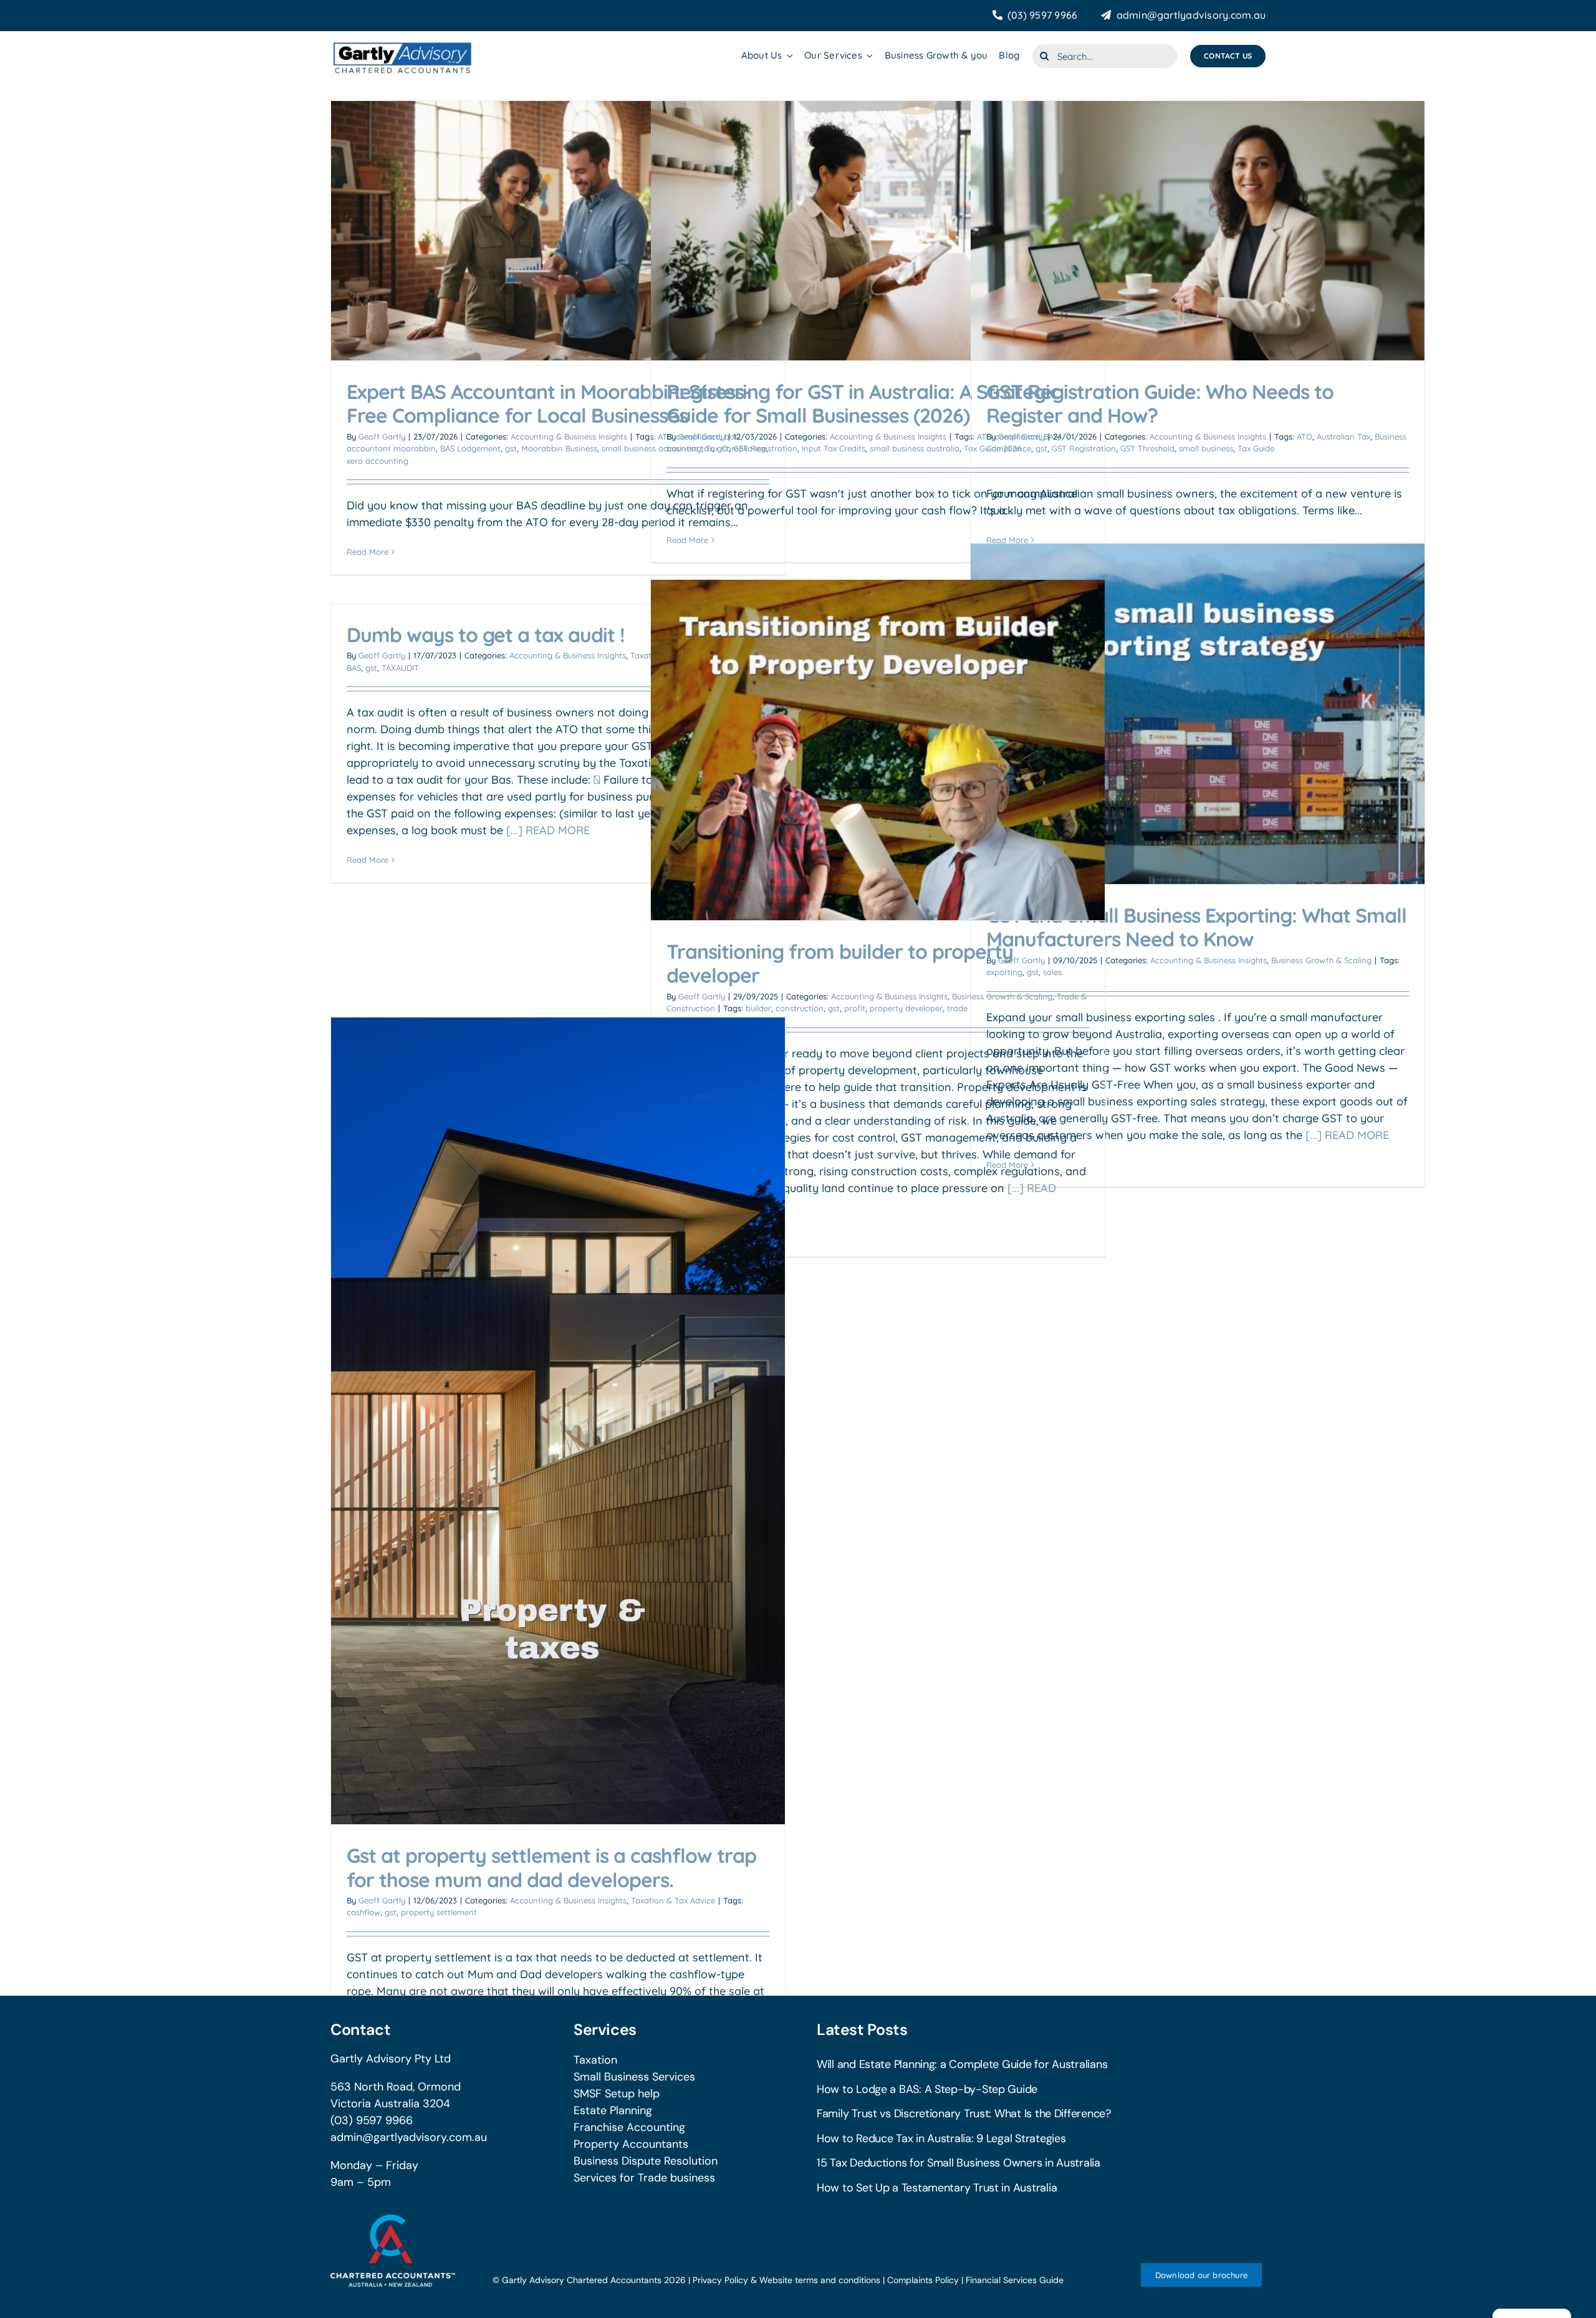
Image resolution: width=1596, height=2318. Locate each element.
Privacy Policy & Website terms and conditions (786, 2280)
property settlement (439, 1912)
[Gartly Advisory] (401, 43)
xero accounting (377, 461)
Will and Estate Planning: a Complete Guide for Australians (962, 2064)
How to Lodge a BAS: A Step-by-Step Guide (927, 2089)
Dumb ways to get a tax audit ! (486, 635)
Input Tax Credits (834, 448)
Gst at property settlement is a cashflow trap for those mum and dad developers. (551, 1867)
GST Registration (765, 448)
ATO (1305, 436)
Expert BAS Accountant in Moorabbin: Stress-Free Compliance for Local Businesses (549, 403)
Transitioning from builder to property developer (840, 963)
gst (511, 448)
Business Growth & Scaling (1321, 960)
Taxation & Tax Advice (673, 1900)
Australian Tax (1344, 436)
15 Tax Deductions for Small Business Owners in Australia (959, 2163)
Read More (368, 552)
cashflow (363, 1912)
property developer (906, 1008)
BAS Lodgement (470, 448)
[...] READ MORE (1347, 1135)
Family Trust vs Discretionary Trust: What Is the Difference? (964, 2114)
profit (855, 1008)
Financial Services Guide (1015, 2280)
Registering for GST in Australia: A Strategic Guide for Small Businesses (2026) (863, 403)
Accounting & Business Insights (569, 436)
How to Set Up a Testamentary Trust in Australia (937, 2188)
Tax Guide (1256, 448)
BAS (354, 668)
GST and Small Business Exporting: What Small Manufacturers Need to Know (1196, 927)
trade (957, 1008)
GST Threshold (1147, 448)
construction (800, 1008)
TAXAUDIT (400, 668)
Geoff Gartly (382, 436)
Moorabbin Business (559, 448)
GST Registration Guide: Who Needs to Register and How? (1160, 403)
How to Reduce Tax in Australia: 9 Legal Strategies (941, 2138)
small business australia (915, 448)
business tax (690, 448)
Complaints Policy (923, 2280)
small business (1206, 448)
